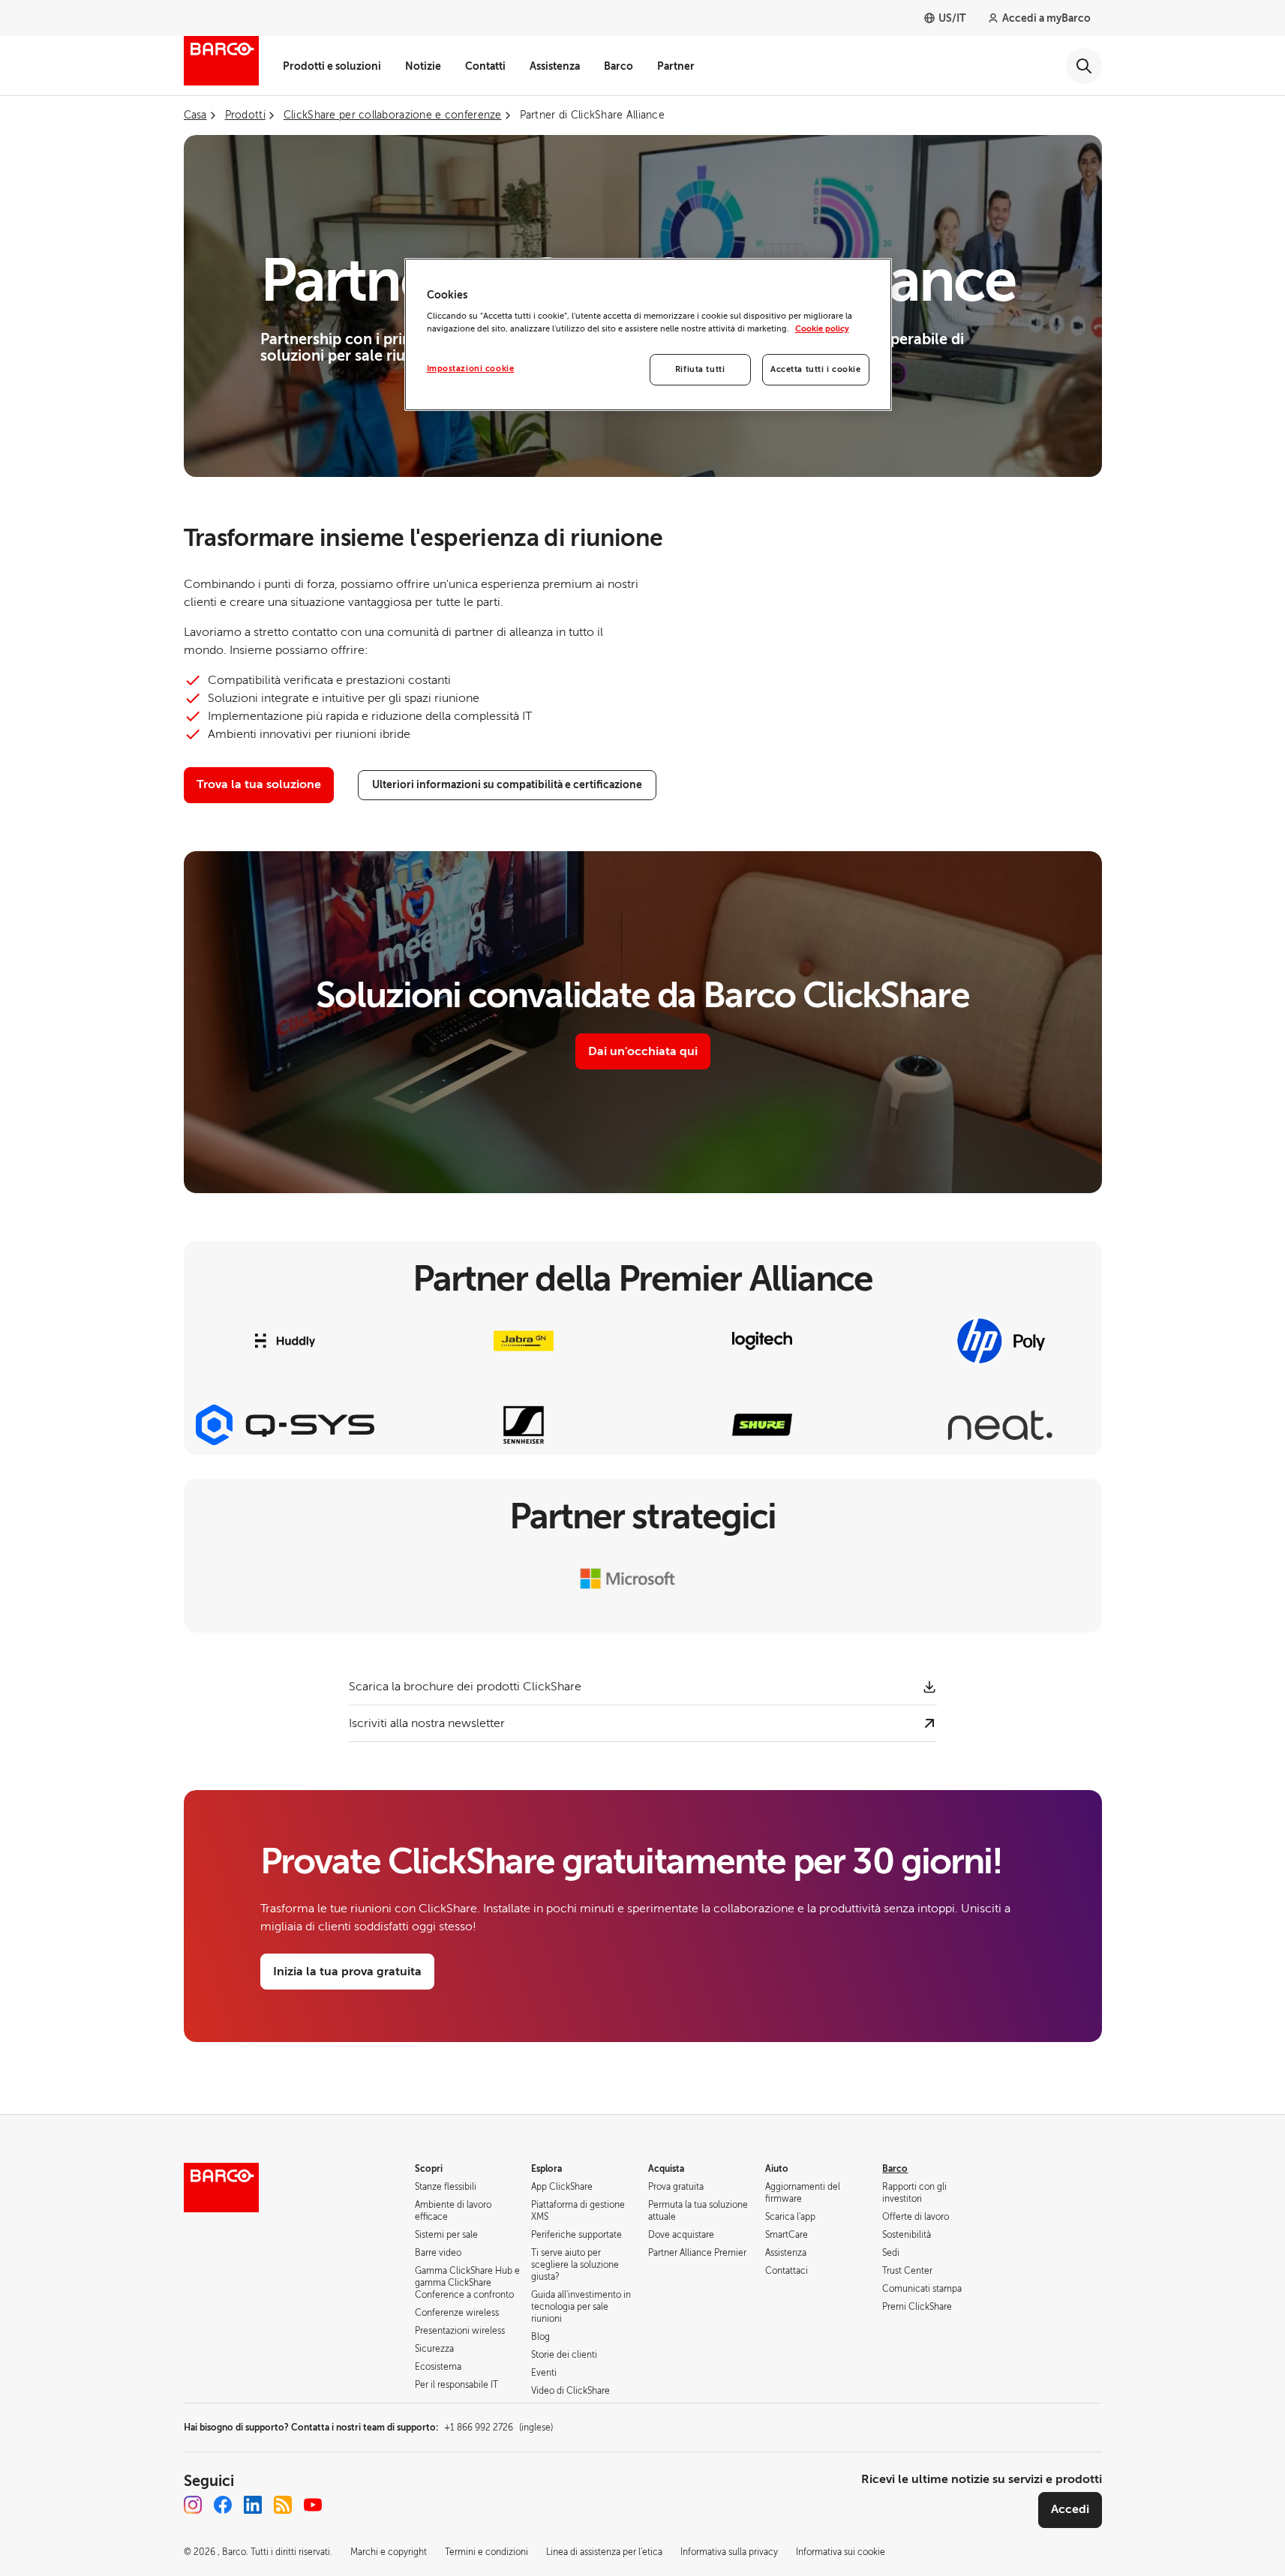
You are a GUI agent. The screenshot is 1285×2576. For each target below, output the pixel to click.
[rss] (283, 2505)
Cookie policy (822, 329)
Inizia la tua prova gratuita (347, 1972)
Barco (618, 66)
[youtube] (313, 2505)
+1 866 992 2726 (498, 2428)
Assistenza (555, 66)
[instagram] (193, 2505)
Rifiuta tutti (700, 369)
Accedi (1070, 2509)
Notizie (423, 66)
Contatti (485, 66)
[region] (648, 335)
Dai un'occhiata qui (643, 1051)
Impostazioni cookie (471, 369)
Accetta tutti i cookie (816, 369)
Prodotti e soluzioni (332, 66)
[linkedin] (253, 2505)
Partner (676, 66)
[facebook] (223, 2505)
